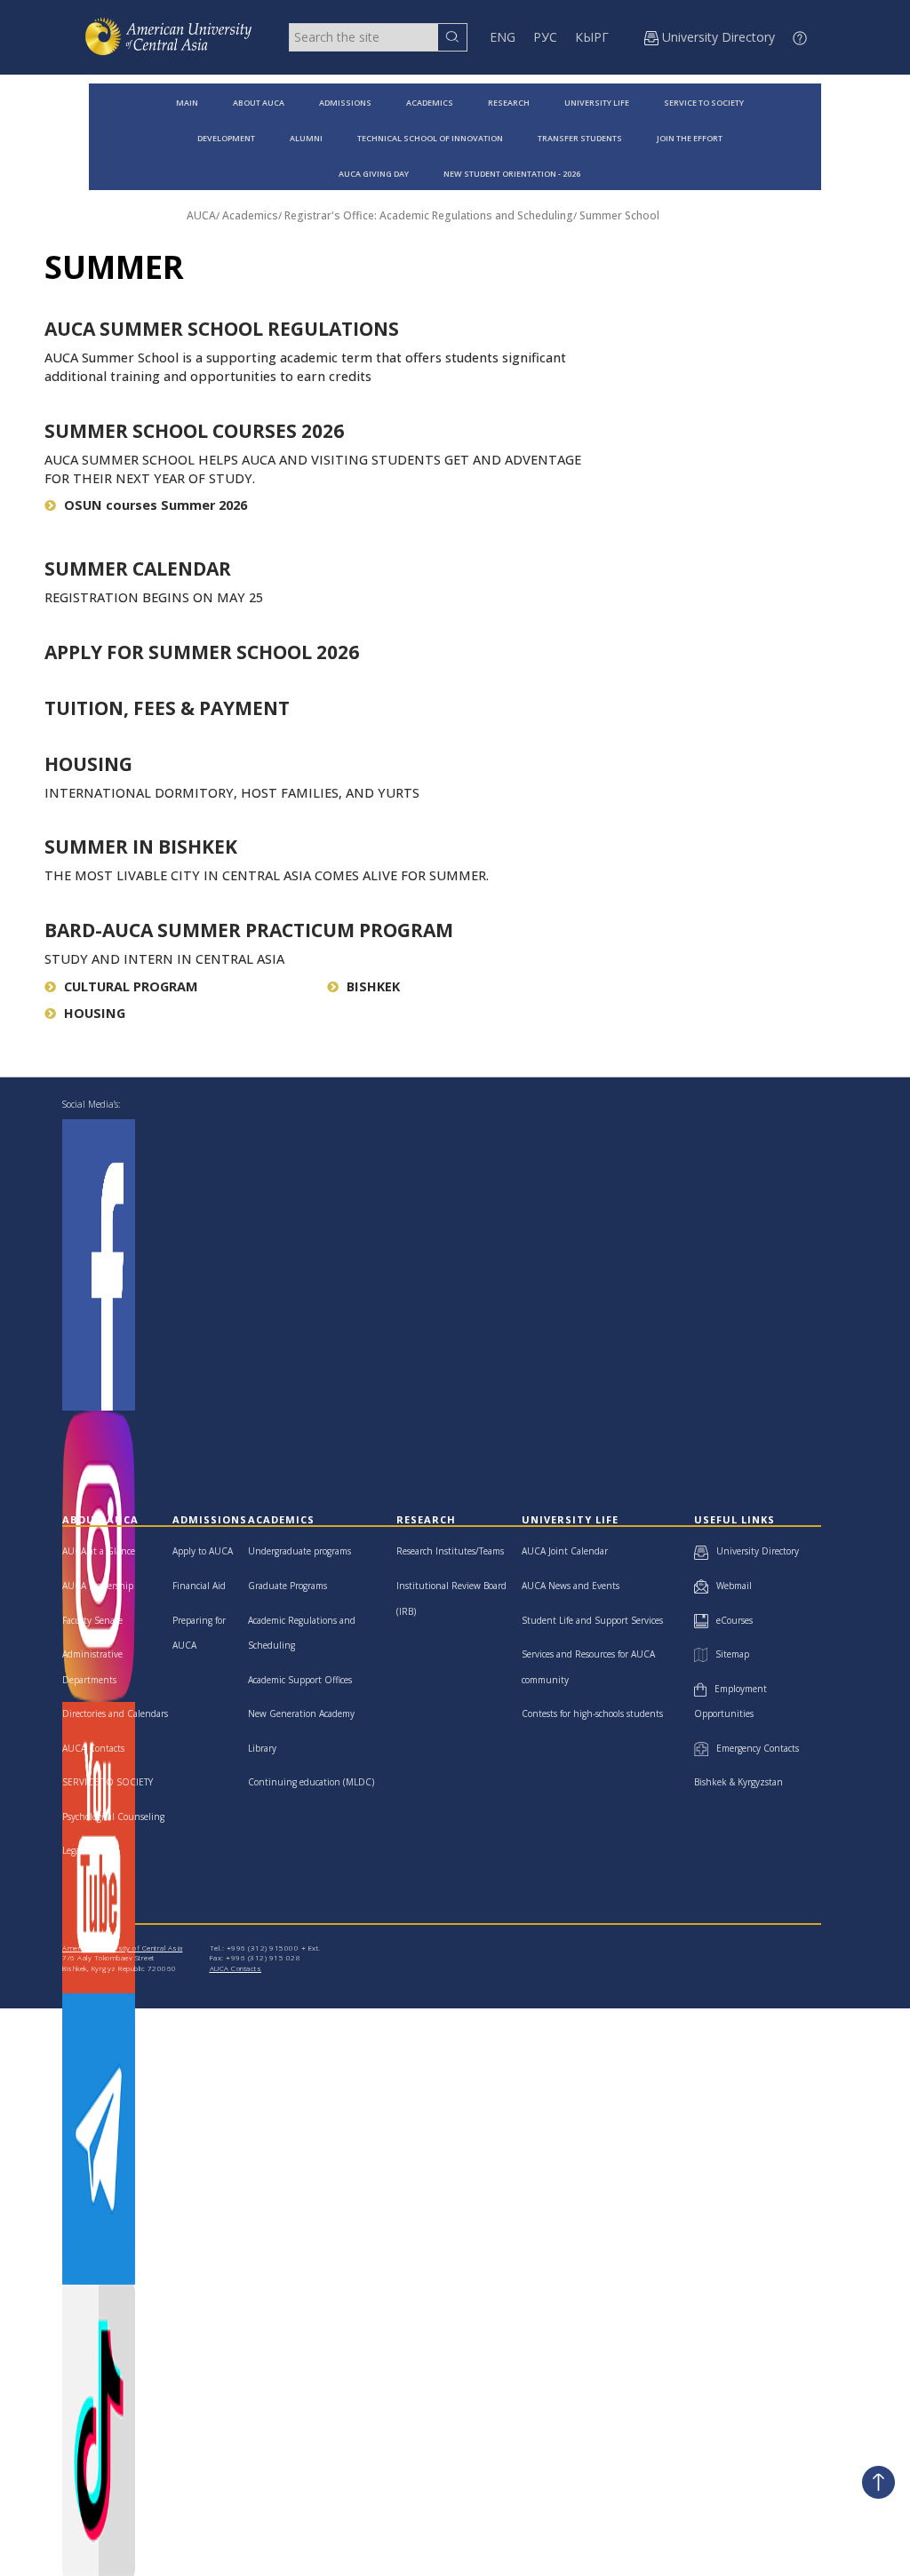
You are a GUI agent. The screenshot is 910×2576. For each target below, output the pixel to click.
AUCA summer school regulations (222, 329)
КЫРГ (592, 37)
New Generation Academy (301, 1713)
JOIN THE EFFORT (690, 138)
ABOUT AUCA (259, 103)
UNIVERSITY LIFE (597, 103)
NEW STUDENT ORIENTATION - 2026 (512, 174)
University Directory (754, 1551)
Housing (88, 764)
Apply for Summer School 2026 (202, 652)
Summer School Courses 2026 (194, 431)
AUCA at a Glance (99, 1551)
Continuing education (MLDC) (311, 1782)
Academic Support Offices (300, 1680)
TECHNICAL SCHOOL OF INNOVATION (430, 138)
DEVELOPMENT (226, 138)
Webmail (730, 1586)
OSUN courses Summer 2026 (156, 505)
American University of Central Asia (123, 1948)
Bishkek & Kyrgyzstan (738, 1782)
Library (262, 1748)
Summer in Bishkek (141, 847)
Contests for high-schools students (592, 1713)
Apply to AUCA (203, 1551)
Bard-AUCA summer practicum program (249, 930)
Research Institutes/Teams (450, 1551)
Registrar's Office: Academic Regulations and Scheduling (429, 215)
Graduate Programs (287, 1586)
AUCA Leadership (98, 1586)
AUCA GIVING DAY (374, 174)
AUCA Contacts (93, 1748)
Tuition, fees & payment (167, 708)
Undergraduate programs (299, 1551)
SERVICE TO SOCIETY (704, 103)
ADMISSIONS (345, 103)
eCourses (730, 1620)
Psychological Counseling (113, 1817)
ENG (503, 37)
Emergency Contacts (754, 1748)
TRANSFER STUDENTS (580, 138)
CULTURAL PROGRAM (131, 986)
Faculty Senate (92, 1620)
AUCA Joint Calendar (565, 1551)
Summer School (619, 215)
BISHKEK (373, 986)
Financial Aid (199, 1586)
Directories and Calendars (115, 1713)
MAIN (187, 103)
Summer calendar (138, 568)
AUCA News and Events (571, 1586)
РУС (545, 37)
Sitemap (728, 1654)
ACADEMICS (430, 103)
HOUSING (95, 1013)
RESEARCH (509, 103)
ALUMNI (306, 138)
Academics (250, 215)
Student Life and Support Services (592, 1620)
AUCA (201, 215)
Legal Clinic (86, 1850)
